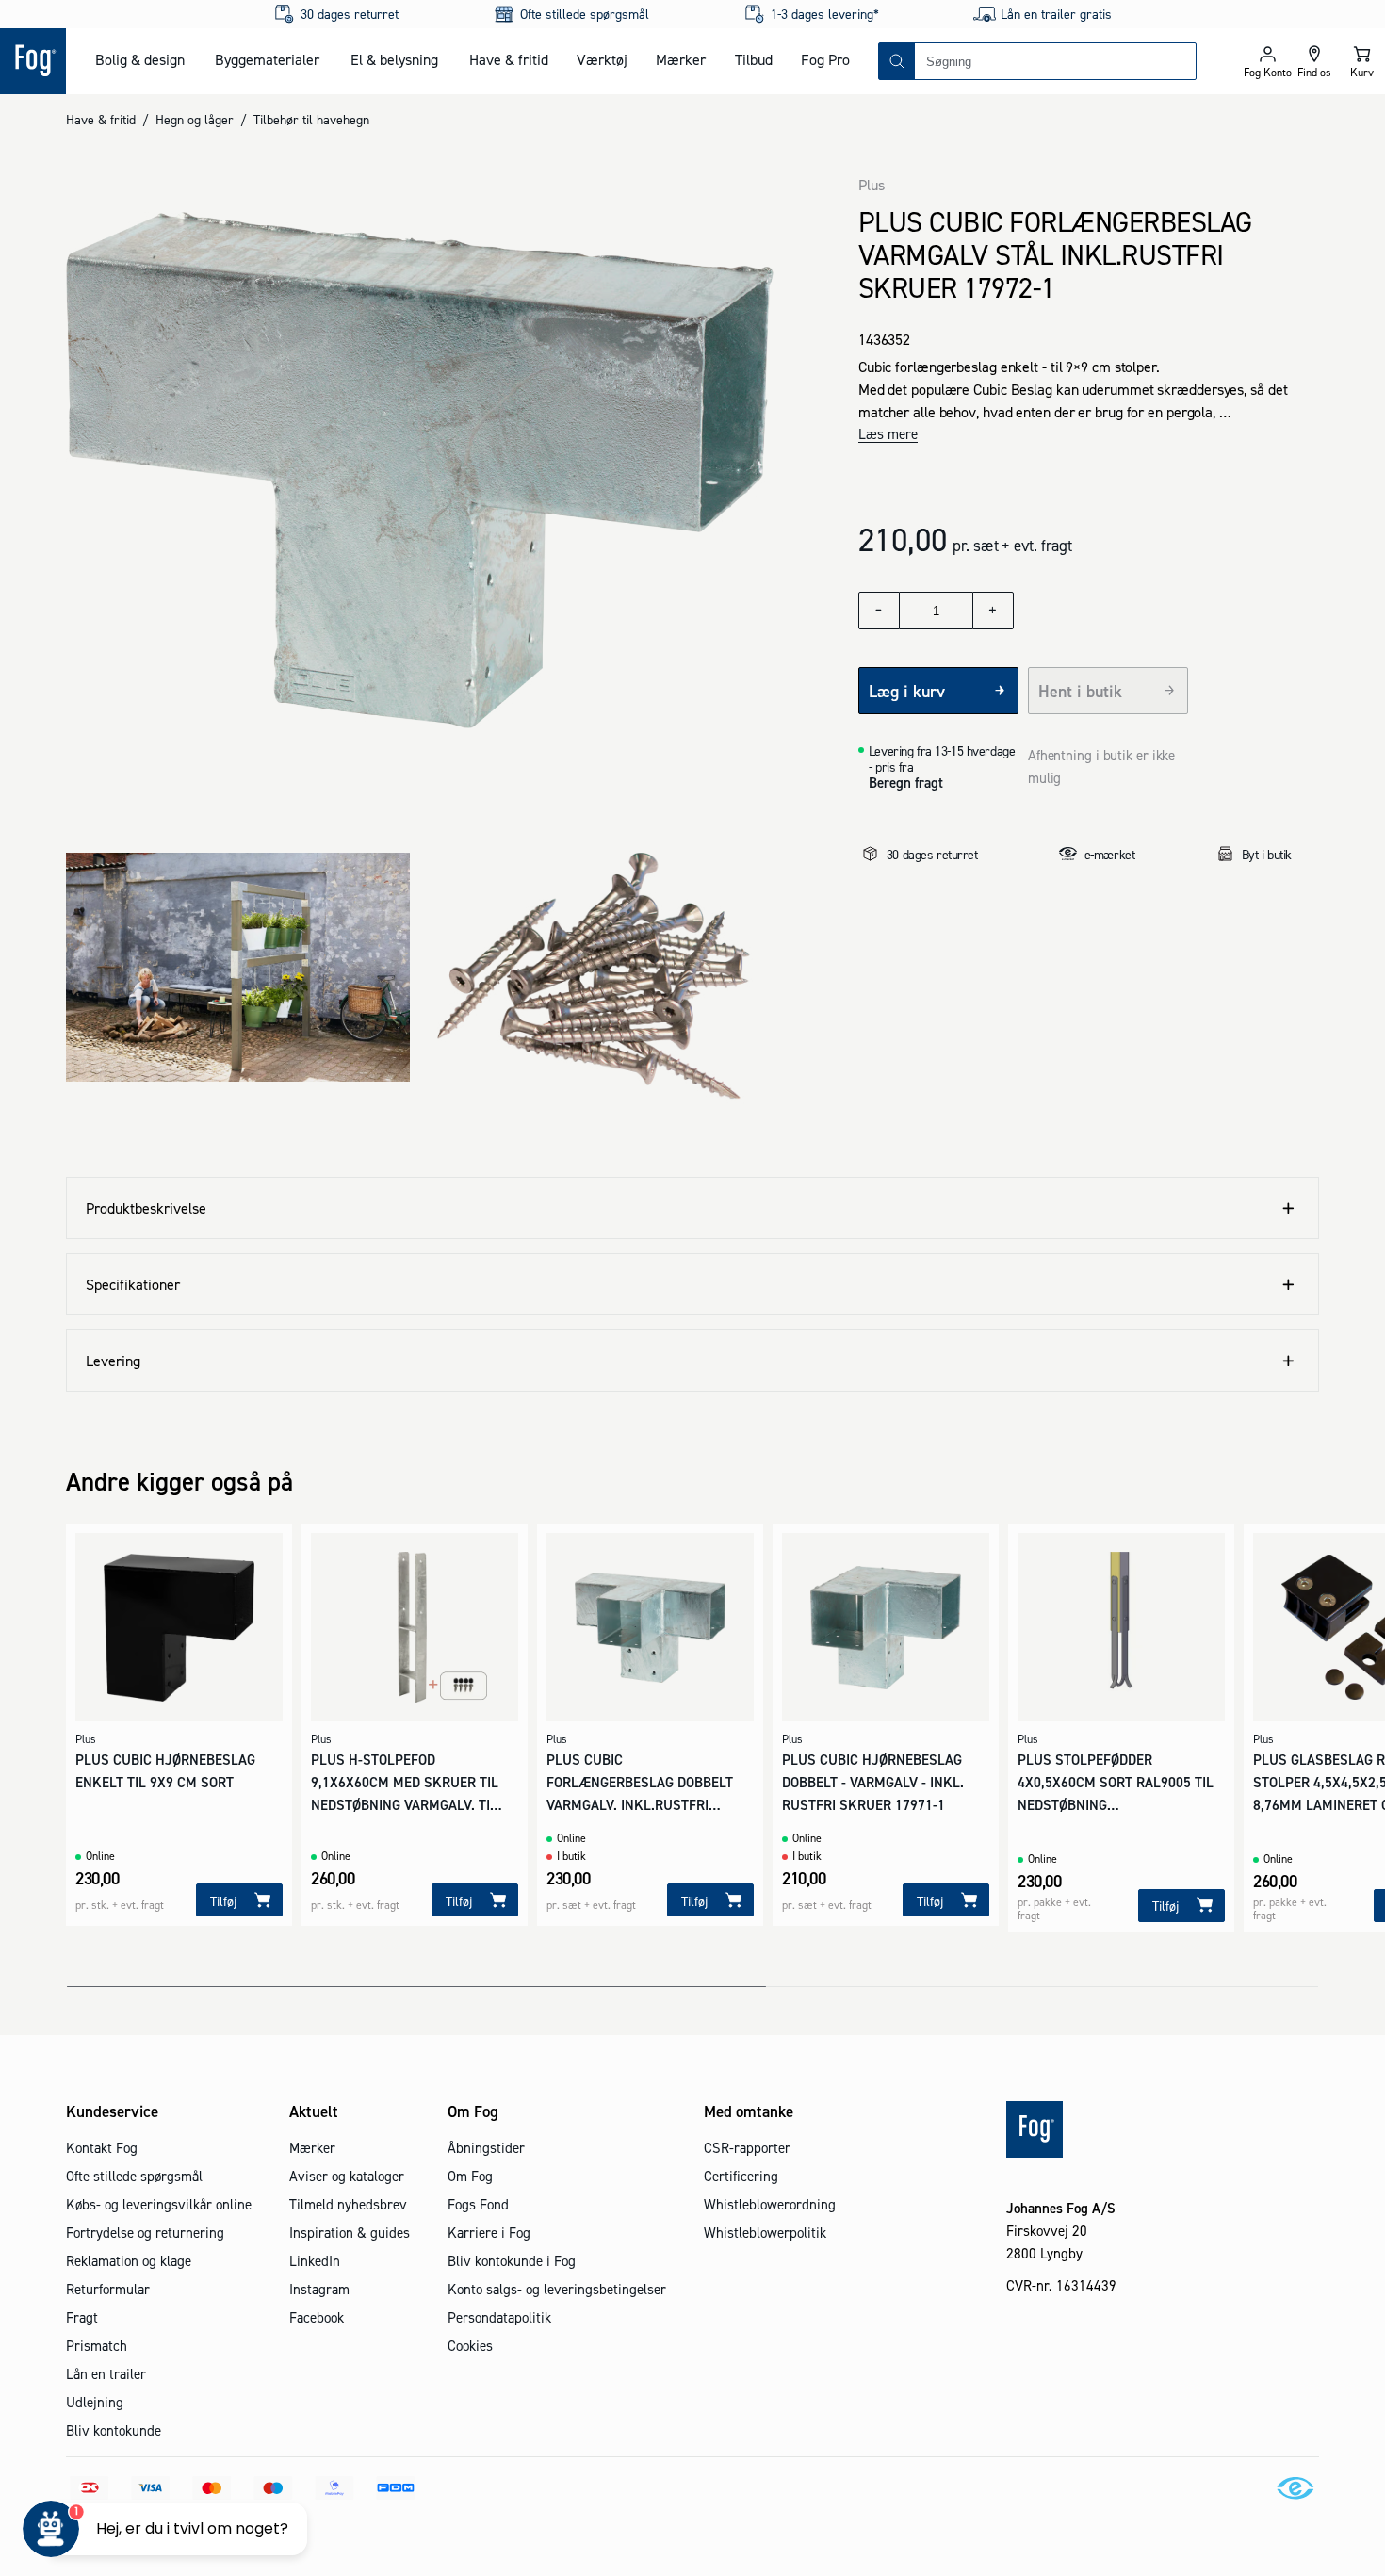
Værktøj (602, 59)
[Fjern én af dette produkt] (879, 611)
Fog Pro (825, 59)
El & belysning (394, 59)
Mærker (681, 59)
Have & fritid (509, 59)
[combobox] (1055, 61)
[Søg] (897, 61)
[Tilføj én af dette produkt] (993, 611)
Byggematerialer (267, 59)
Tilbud (754, 59)
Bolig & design (140, 59)
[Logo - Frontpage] (33, 61)
